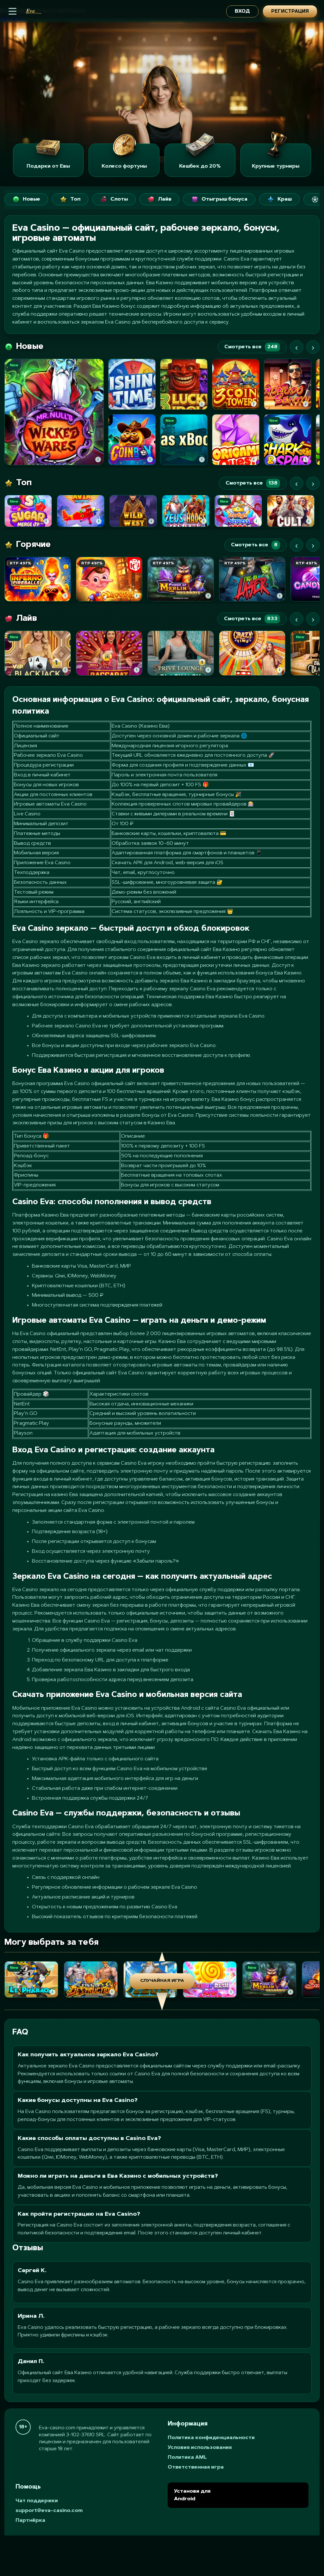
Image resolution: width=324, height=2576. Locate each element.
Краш (285, 199)
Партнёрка (30, 2521)
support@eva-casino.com (49, 2511)
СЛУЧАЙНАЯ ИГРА (162, 1981)
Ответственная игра (196, 2467)
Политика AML (187, 2457)
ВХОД (242, 12)
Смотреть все (251, 347)
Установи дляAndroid (192, 2495)
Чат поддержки (37, 2501)
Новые (31, 199)
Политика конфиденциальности (211, 2438)
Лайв (165, 199)
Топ (75, 199)
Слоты (119, 199)
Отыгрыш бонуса (224, 199)
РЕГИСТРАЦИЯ (290, 12)
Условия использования (200, 2448)
